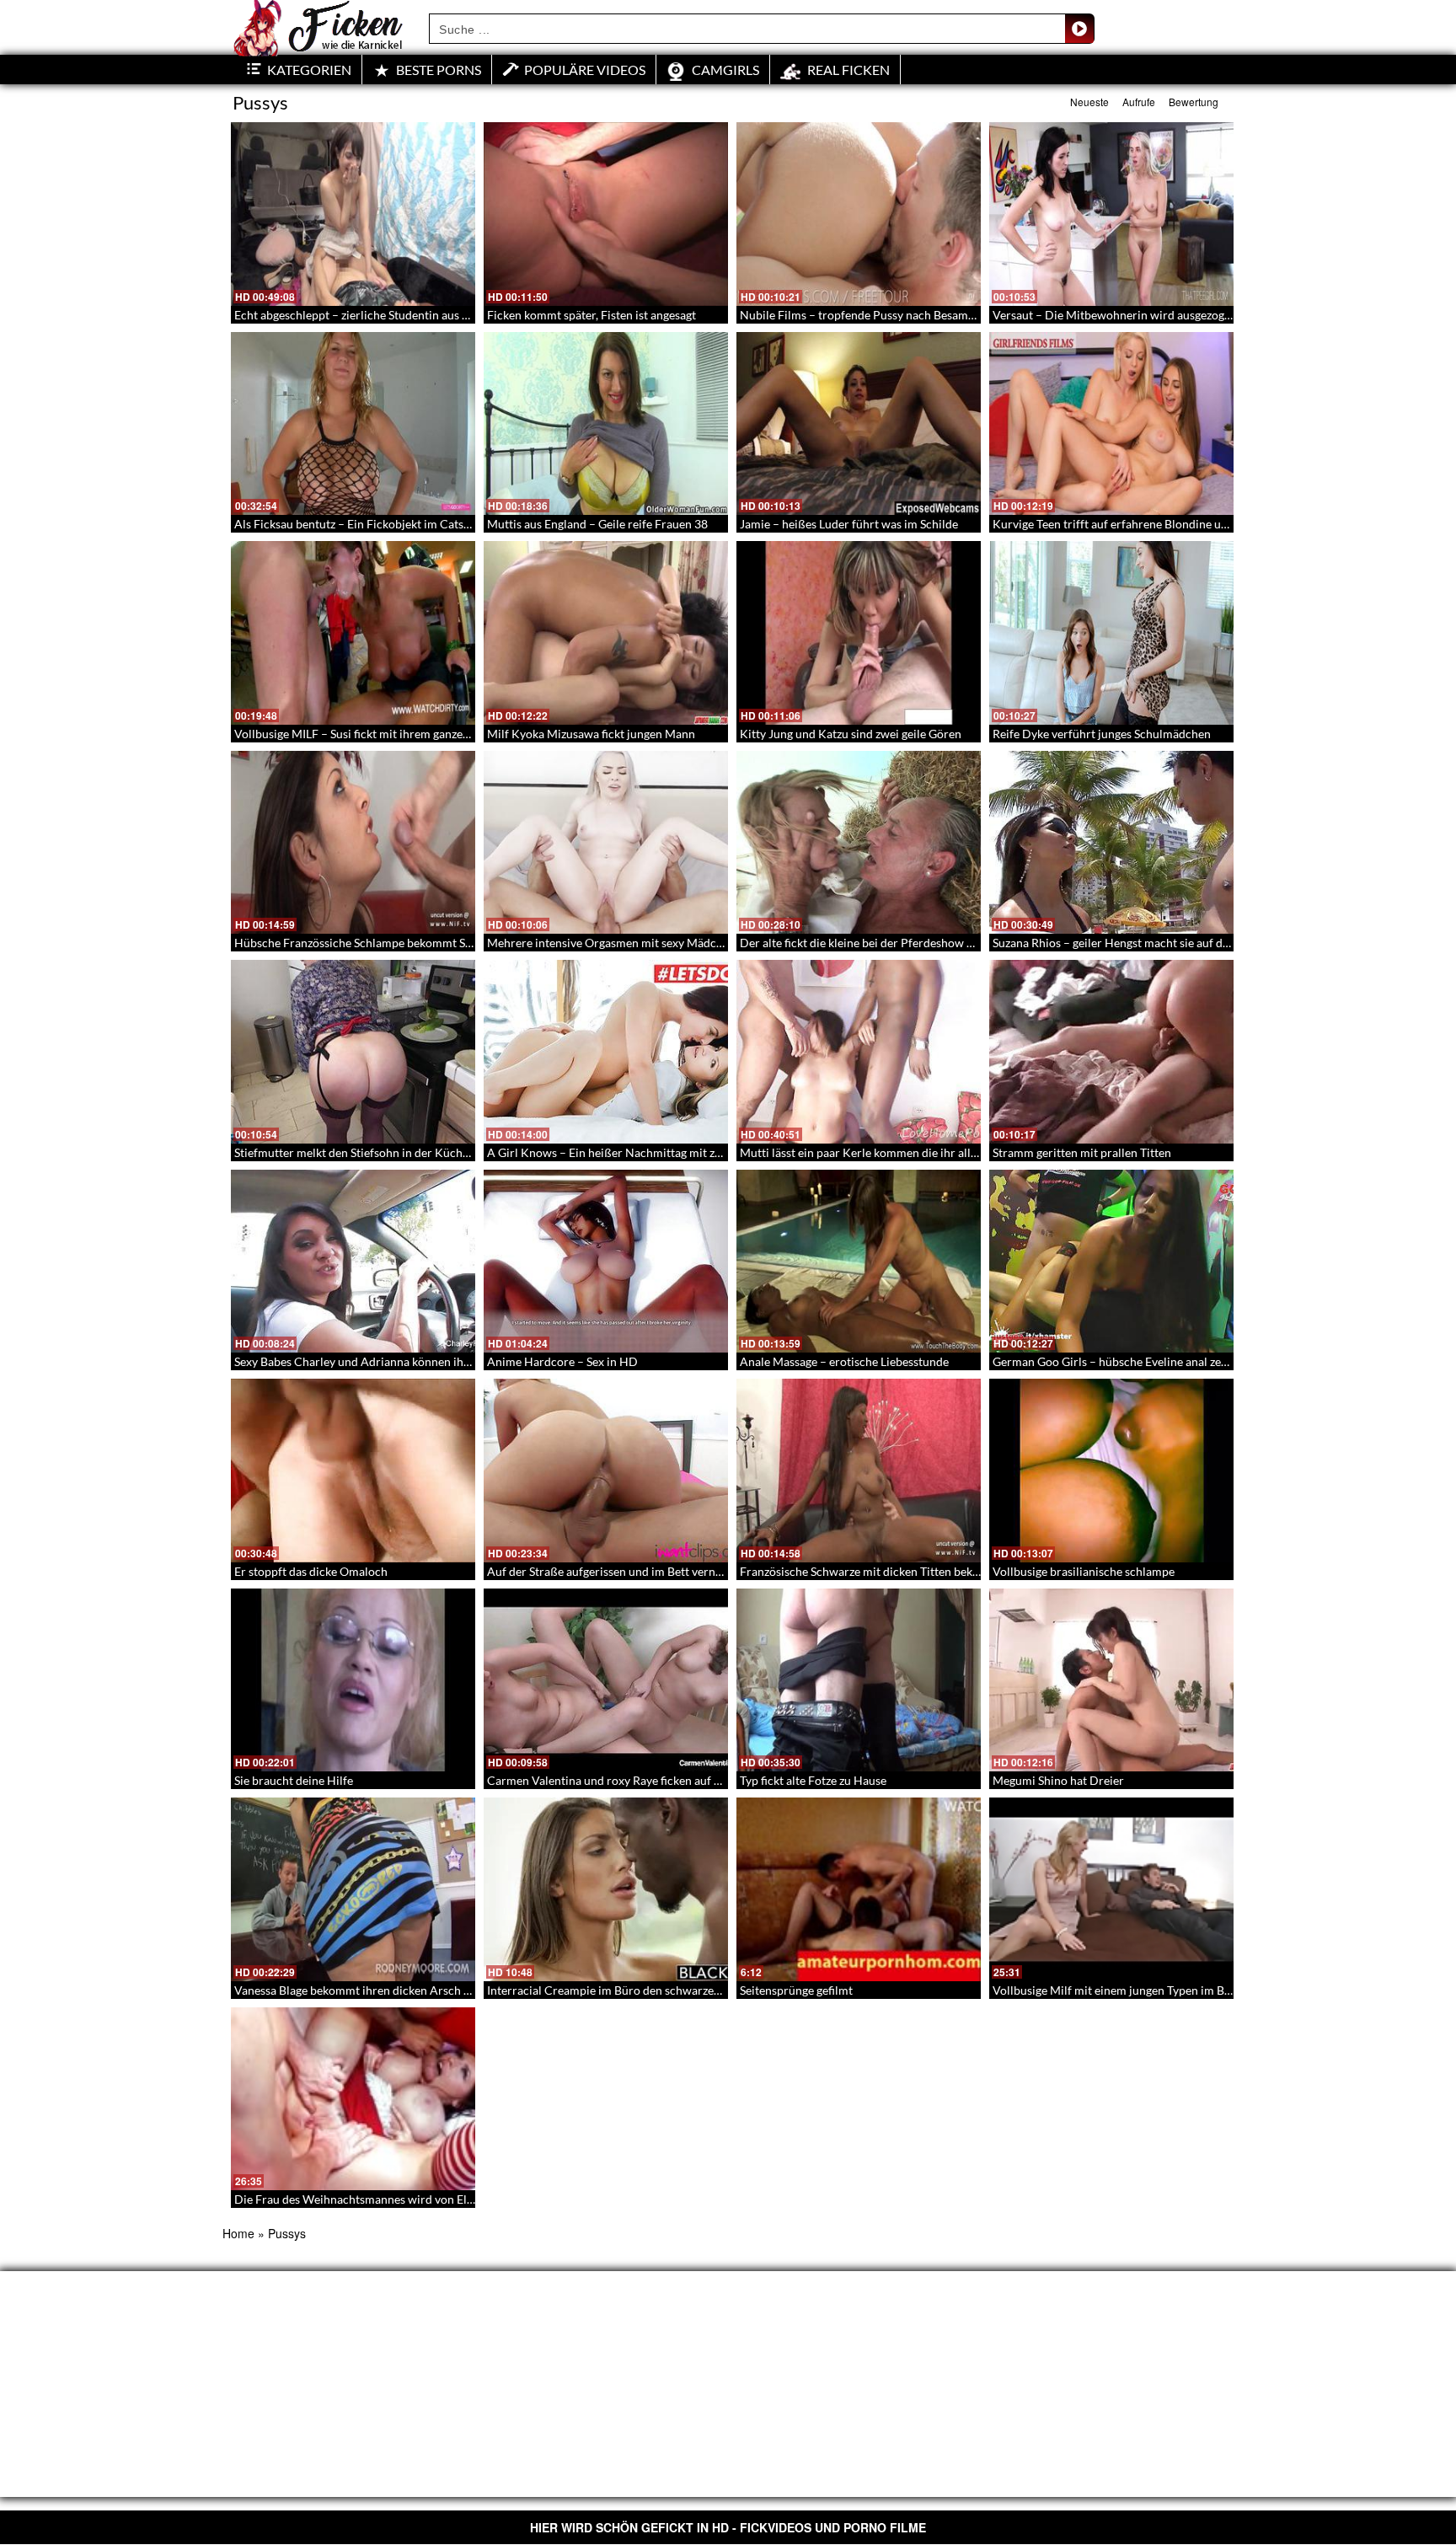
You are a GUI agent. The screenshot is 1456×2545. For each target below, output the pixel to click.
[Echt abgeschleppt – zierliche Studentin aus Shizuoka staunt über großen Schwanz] (353, 214)
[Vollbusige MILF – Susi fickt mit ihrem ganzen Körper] (353, 633)
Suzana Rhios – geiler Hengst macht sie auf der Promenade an (1152, 943)
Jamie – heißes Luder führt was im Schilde (849, 524)
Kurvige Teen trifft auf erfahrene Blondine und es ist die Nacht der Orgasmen (1193, 524)
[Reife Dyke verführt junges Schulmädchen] (1111, 633)
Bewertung (1194, 102)
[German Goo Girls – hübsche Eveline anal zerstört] (1111, 1262)
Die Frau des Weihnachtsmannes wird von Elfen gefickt (377, 2199)
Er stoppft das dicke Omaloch (311, 1571)
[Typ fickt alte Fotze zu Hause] (859, 1680)
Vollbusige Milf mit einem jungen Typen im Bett (1116, 1990)
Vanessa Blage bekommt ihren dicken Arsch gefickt (366, 1990)
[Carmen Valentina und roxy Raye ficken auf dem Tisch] (606, 1680)
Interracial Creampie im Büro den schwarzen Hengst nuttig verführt (664, 1990)
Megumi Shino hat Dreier (1058, 1780)
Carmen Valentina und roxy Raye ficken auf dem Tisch (627, 1780)
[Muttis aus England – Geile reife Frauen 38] (606, 424)
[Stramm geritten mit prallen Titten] (1111, 1052)
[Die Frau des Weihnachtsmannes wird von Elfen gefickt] (353, 2099)
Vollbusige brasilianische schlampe (1084, 1571)
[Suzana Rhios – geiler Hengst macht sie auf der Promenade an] (1111, 843)
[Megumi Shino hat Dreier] (1111, 1680)
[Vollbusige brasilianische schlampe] (1111, 1471)
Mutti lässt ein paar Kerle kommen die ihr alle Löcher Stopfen (899, 1152)
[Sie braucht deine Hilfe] (353, 1680)
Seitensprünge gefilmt (796, 1990)
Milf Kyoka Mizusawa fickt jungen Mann (591, 734)
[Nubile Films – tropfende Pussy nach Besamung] (859, 214)
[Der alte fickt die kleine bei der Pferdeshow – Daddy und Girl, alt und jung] (859, 843)
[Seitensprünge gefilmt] (859, 1889)
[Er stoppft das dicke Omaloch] (353, 1471)
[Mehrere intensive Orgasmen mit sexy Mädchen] (606, 843)
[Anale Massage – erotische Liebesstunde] (859, 1262)
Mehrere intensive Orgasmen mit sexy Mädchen (611, 943)
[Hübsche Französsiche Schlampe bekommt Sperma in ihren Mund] (353, 843)
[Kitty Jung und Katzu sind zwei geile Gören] (859, 633)
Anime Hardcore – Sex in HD (562, 1361)
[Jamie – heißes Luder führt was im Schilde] (859, 424)
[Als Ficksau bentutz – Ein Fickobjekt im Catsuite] (353, 424)
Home (238, 2233)
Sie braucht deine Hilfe (294, 1780)
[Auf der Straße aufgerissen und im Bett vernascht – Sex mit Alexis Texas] (606, 1471)
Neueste (1089, 102)
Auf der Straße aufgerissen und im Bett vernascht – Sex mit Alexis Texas (673, 1571)
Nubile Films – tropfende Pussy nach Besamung (864, 315)
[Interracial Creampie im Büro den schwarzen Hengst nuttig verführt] (606, 1889)
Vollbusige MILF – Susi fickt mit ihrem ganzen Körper (372, 734)
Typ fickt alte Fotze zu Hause (813, 1780)
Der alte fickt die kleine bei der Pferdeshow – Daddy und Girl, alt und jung (931, 943)
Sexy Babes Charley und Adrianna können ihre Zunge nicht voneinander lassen (438, 1361)
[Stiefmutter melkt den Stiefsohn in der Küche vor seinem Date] (353, 1052)
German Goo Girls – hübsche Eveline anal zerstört (1122, 1361)
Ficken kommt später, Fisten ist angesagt (591, 315)
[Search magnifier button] (1079, 29)
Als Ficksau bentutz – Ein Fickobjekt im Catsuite (359, 524)
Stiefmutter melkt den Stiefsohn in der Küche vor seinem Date (395, 1152)
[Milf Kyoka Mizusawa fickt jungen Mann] (606, 633)
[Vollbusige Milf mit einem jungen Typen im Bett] (1111, 1889)
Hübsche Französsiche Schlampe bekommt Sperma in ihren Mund (405, 943)
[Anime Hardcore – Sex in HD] (606, 1262)
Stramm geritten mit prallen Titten (1082, 1152)
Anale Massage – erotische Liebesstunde (844, 1361)
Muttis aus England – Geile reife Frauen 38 (597, 524)
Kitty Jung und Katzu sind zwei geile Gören (851, 734)
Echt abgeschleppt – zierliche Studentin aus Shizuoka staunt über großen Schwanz (447, 315)
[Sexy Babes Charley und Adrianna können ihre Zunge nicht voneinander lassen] (353, 1262)
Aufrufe (1139, 102)
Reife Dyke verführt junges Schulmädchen (1102, 734)
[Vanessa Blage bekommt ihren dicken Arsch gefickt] (353, 1889)
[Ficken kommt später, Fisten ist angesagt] (606, 214)
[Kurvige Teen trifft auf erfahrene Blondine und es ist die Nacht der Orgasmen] (1111, 424)
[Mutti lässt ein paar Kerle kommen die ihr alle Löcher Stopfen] (859, 1052)
